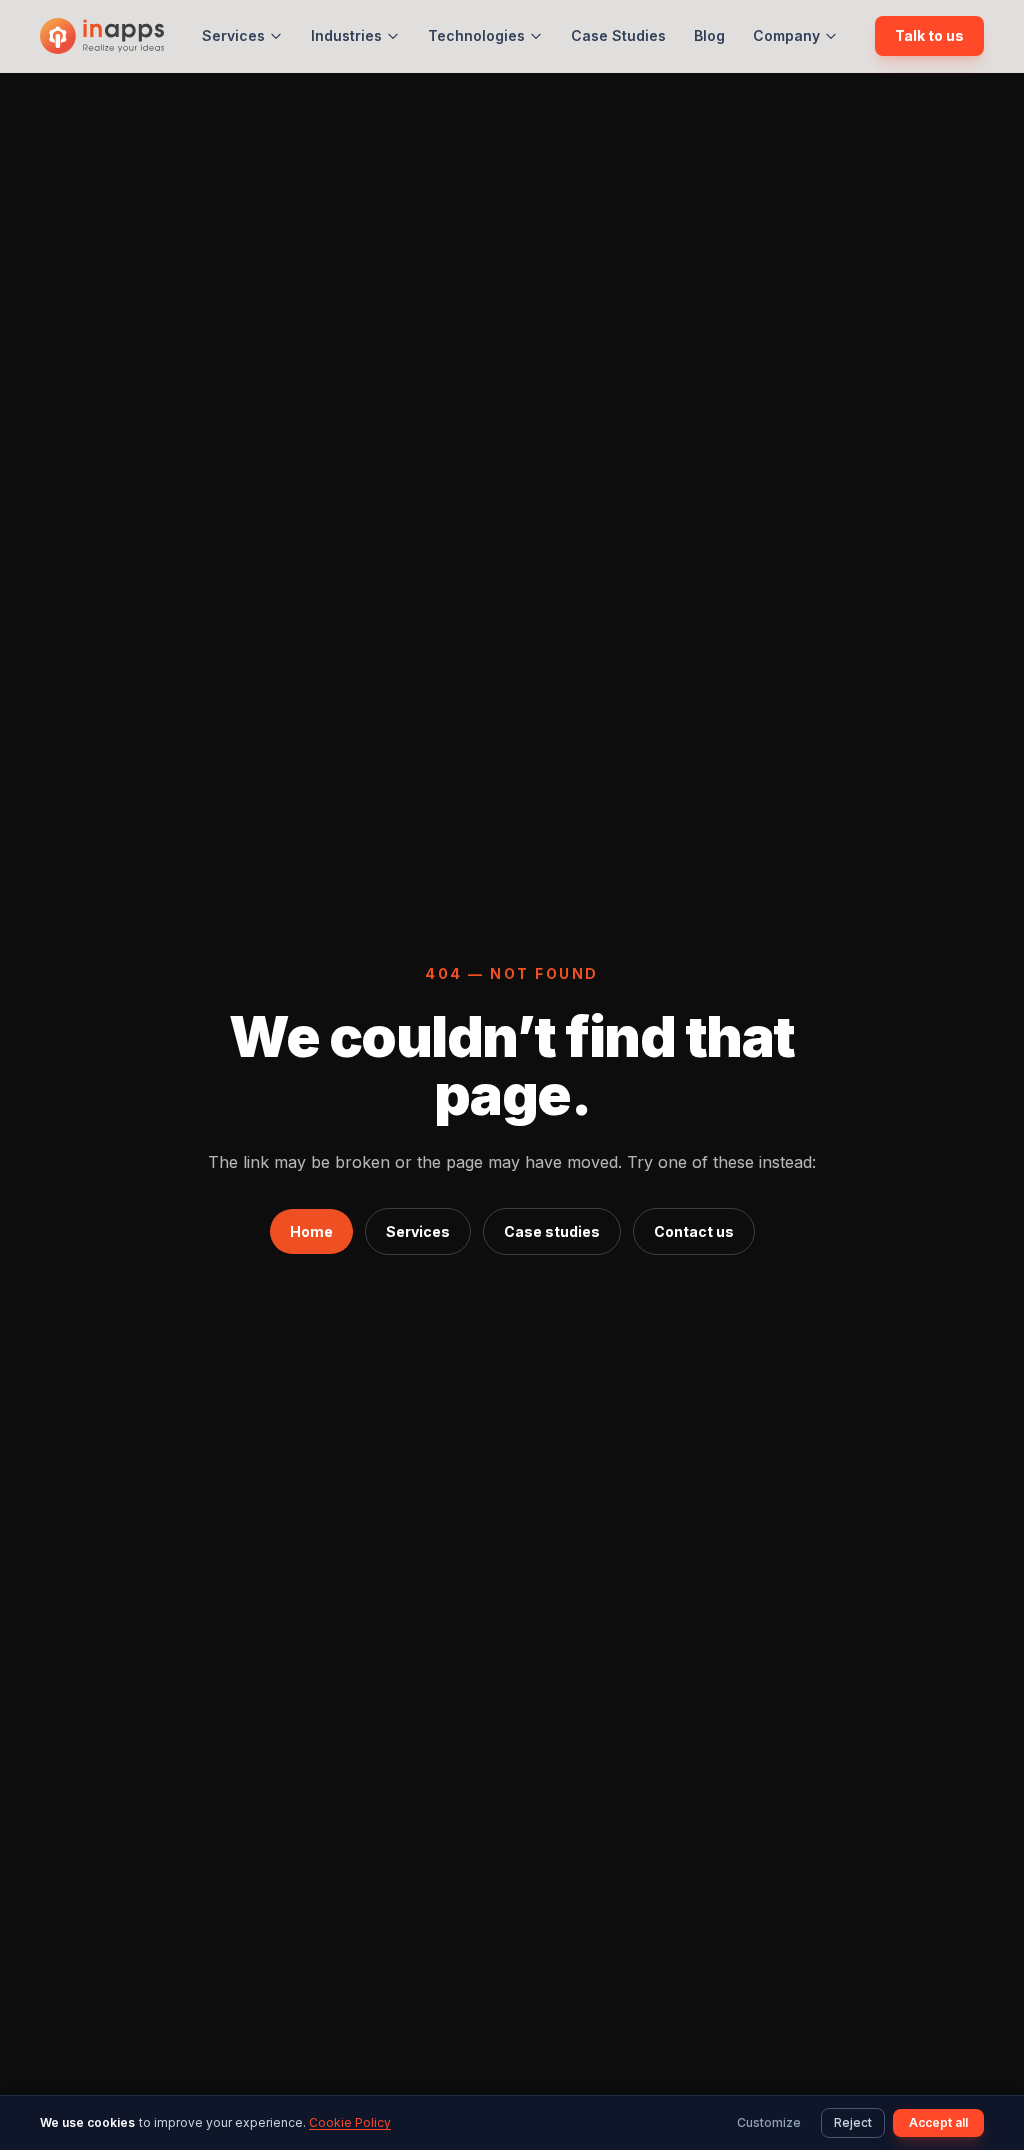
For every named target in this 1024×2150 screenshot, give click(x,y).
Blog (709, 35)
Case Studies (618, 35)
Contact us (694, 1231)
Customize (769, 2122)
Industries (346, 35)
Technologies (476, 35)
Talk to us (929, 35)
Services (233, 35)
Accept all (938, 2122)
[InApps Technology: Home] (102, 36)
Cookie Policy (350, 2122)
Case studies (552, 1231)
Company (786, 35)
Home (311, 1231)
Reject (853, 2122)
